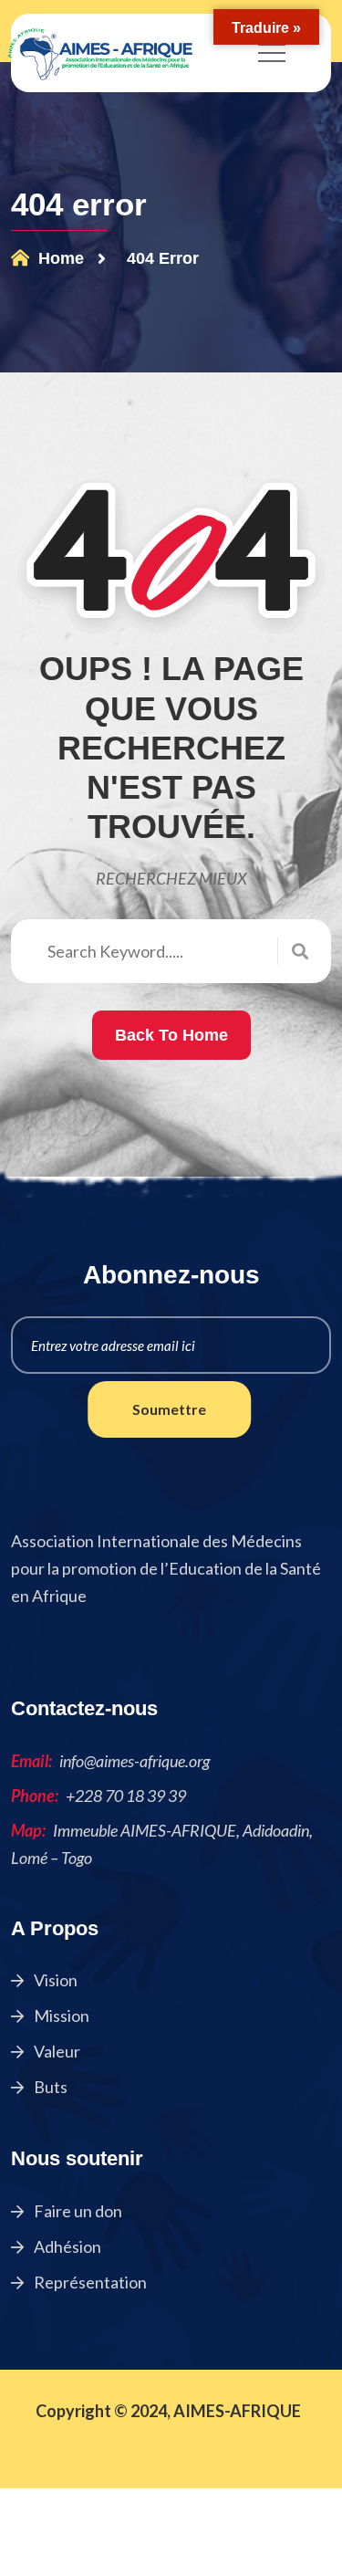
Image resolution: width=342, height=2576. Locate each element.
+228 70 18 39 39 (126, 1796)
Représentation (89, 2282)
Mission (60, 2016)
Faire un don (77, 2211)
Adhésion (66, 2246)
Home (59, 258)
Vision (54, 1980)
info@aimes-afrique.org (135, 1761)
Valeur (56, 2051)
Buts (49, 2087)
